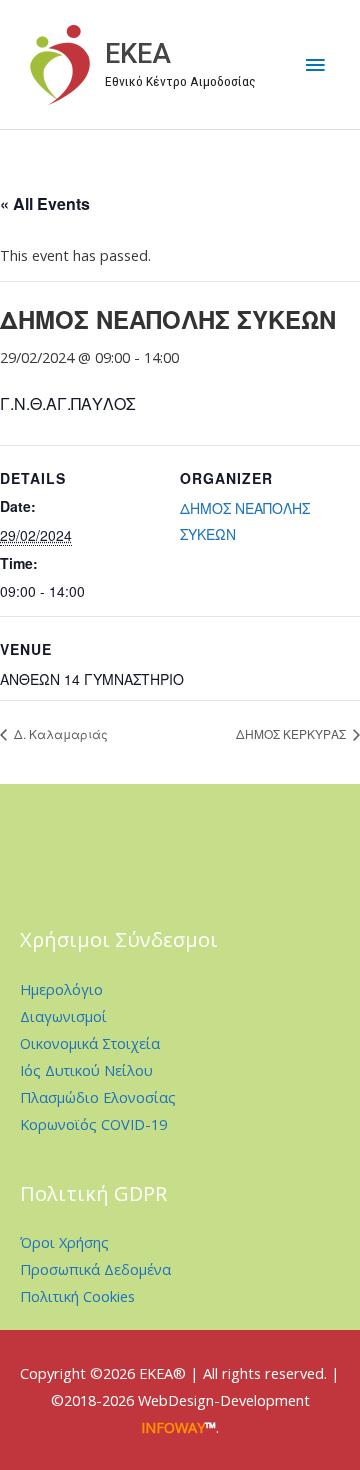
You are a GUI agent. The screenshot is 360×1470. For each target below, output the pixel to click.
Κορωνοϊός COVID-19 (93, 1124)
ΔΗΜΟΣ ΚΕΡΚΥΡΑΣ (292, 733)
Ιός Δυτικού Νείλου (86, 1070)
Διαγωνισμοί (63, 1016)
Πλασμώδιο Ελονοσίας (98, 1097)
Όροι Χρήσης (64, 1242)
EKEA (138, 54)
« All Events (45, 203)
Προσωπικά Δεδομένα (95, 1269)
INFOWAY (173, 1427)
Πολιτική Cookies (77, 1296)
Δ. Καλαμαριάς (59, 733)
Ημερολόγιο (61, 989)
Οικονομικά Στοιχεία (90, 1043)
